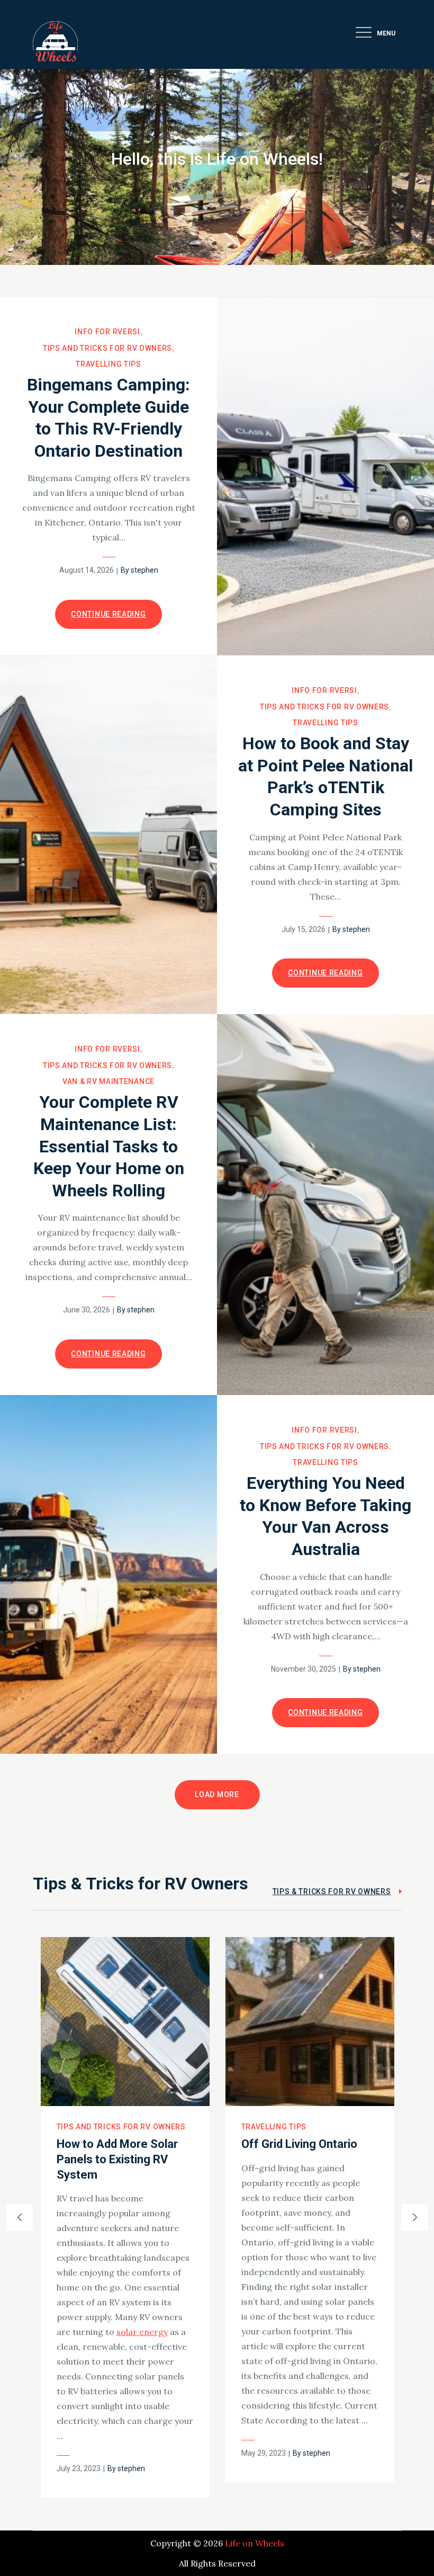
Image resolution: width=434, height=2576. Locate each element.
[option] (125, 2218)
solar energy (142, 2332)
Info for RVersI (107, 332)
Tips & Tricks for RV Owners (332, 1891)
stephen (144, 570)
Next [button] (415, 2217)
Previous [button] (20, 2217)
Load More (217, 1795)
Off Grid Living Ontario (299, 2144)
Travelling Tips (108, 364)
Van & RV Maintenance (108, 1081)
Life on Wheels (255, 2543)
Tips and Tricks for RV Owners (107, 348)
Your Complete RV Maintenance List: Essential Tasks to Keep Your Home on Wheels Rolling (109, 1146)
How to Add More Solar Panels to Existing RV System (117, 2159)
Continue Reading (108, 614)
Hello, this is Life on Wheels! (217, 159)
